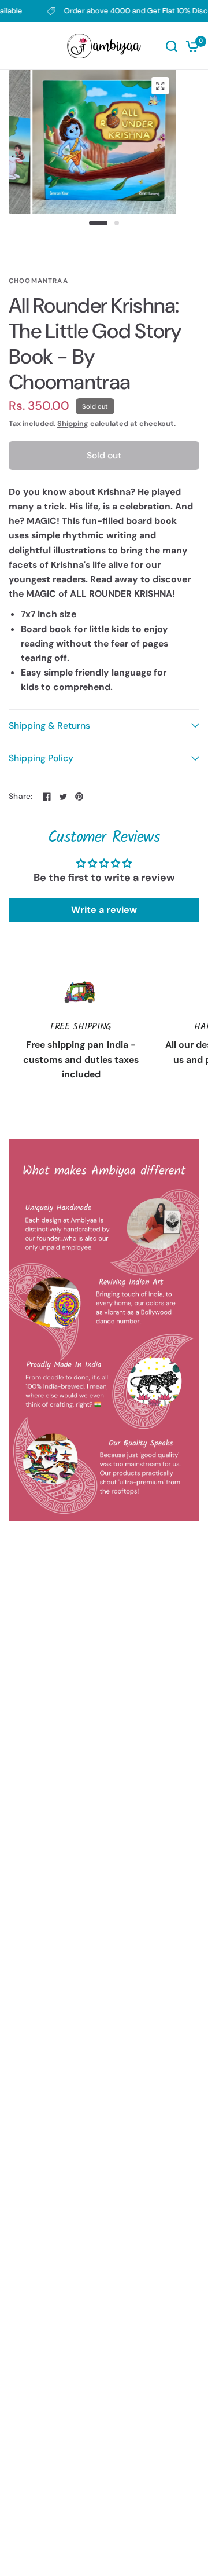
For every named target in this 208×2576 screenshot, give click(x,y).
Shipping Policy (41, 758)
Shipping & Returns (49, 726)
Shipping (73, 424)
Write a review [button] (104, 910)
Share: (21, 797)
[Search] (172, 46)
